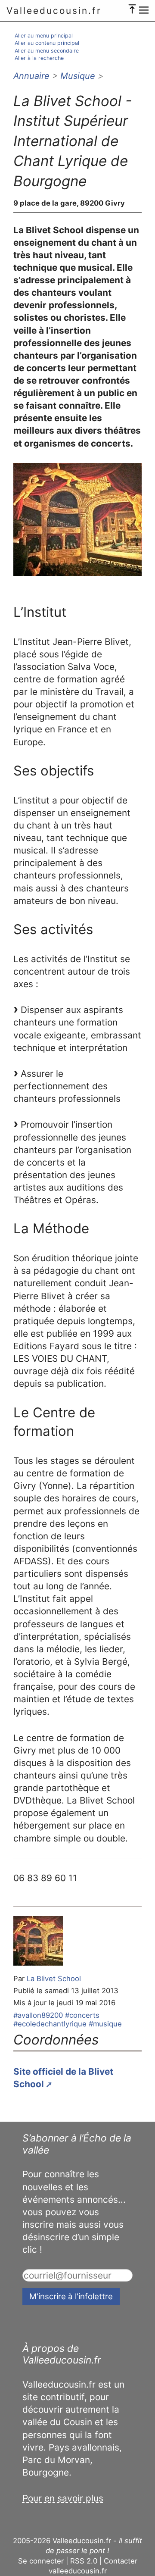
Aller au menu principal (44, 36)
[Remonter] (132, 7)
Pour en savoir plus (63, 2498)
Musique (78, 76)
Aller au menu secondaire (47, 51)
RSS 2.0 (84, 2561)
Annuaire (31, 76)
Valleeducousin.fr (54, 11)
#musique (105, 2024)
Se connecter (41, 2561)
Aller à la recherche (39, 58)
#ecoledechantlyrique (50, 2024)
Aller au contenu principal (47, 43)
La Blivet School (54, 1979)
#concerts (82, 2015)
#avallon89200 (38, 2015)
